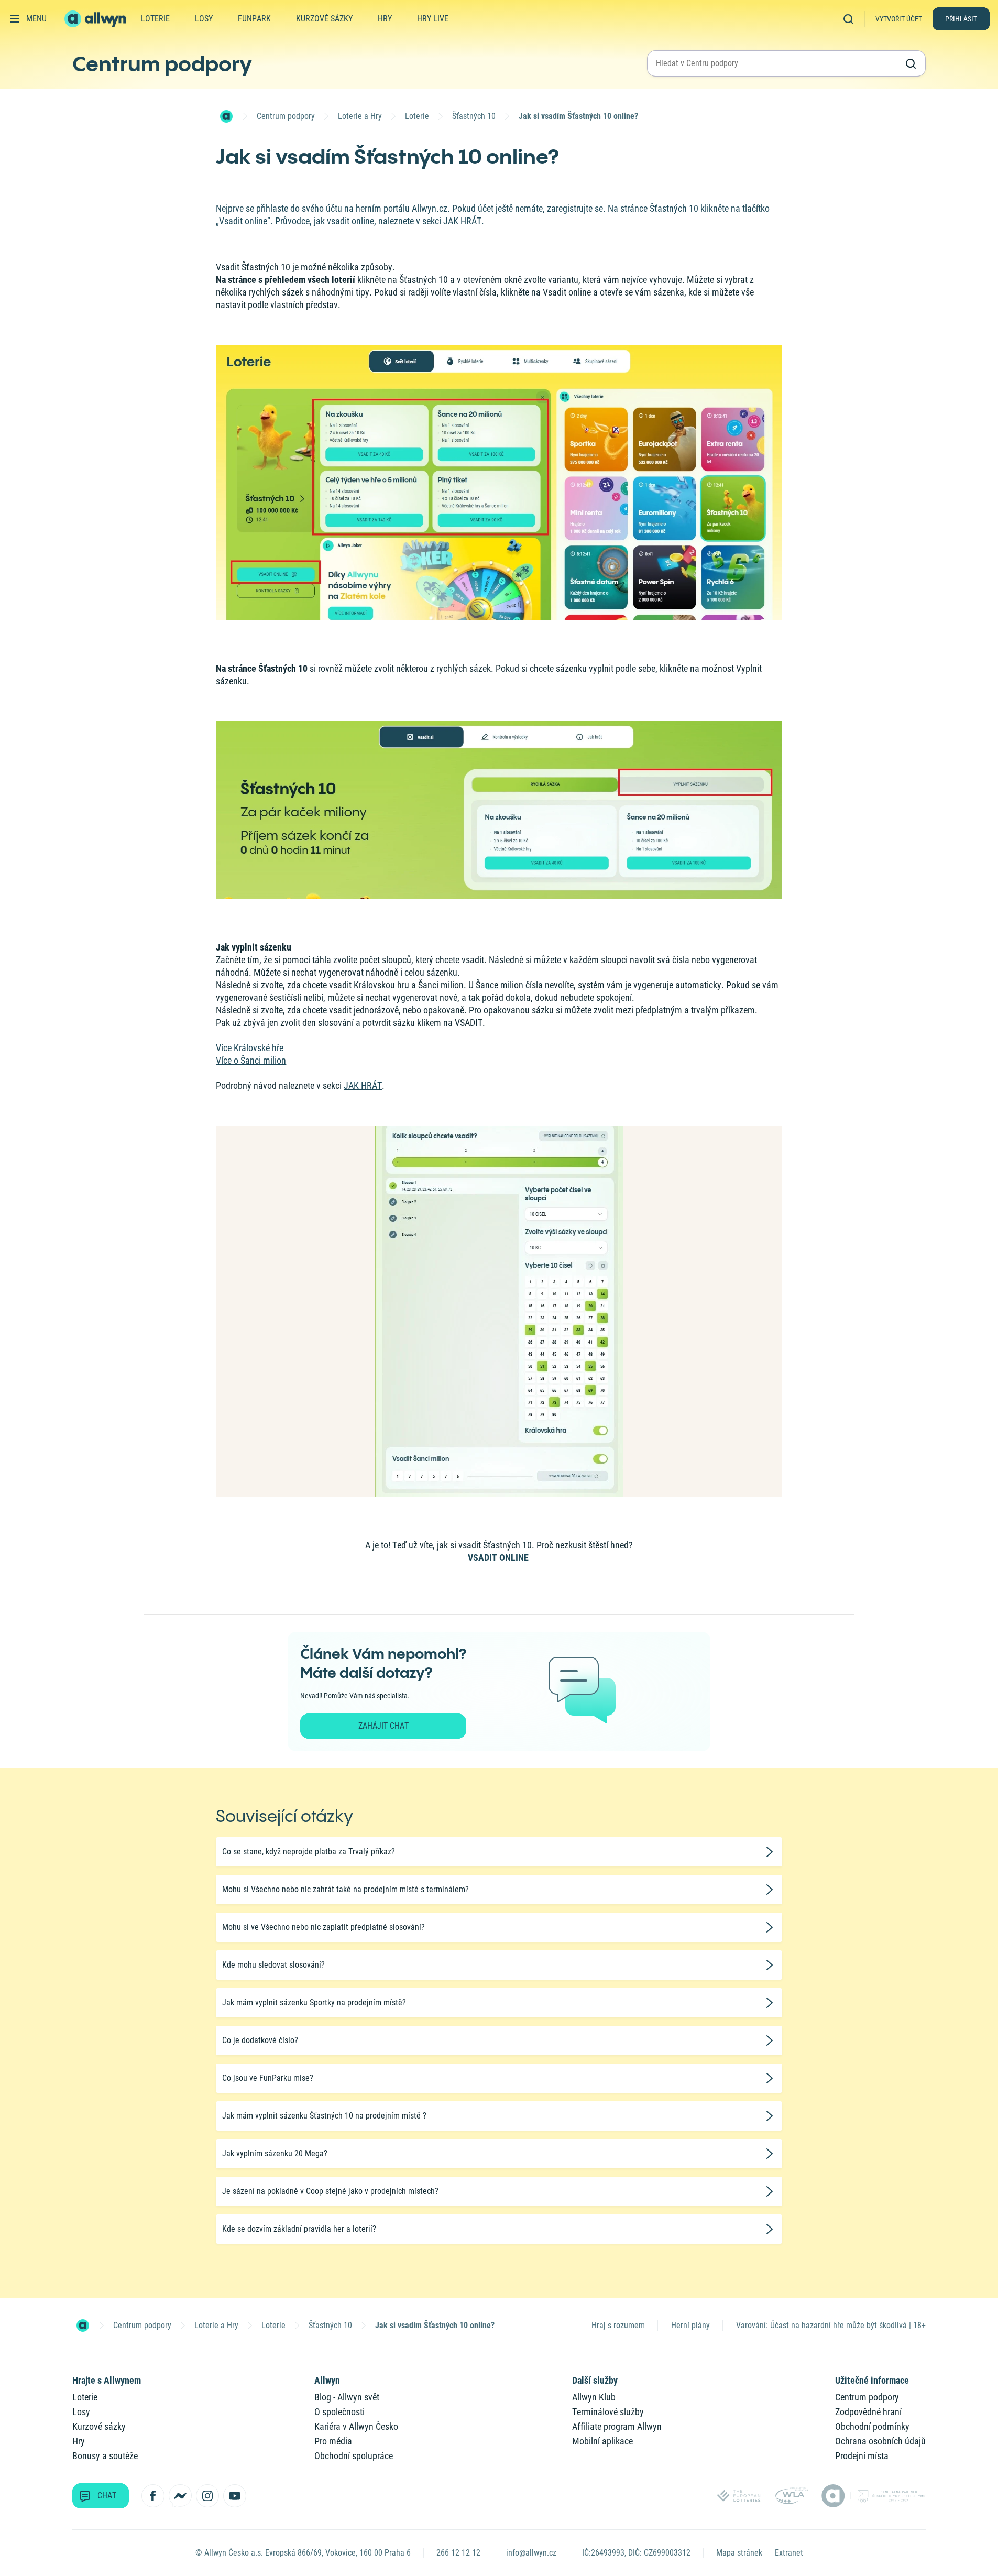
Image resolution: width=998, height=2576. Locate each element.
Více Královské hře (250, 1048)
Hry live (433, 19)
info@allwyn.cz (531, 2553)
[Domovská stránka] (226, 116)
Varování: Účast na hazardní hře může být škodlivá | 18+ (831, 2325)
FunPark (254, 19)
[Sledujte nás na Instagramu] (207, 2496)
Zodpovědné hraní (868, 2412)
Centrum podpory (162, 63)
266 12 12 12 (458, 2553)
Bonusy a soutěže (105, 2456)
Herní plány (690, 2325)
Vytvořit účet (899, 19)
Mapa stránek (739, 2553)
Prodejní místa (862, 2456)
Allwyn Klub (594, 2397)
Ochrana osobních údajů (880, 2441)
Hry (385, 19)
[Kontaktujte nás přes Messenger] (180, 2496)
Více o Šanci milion (251, 1060)
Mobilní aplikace (602, 2441)
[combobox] (777, 63)
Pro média (333, 2441)
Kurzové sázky (324, 19)
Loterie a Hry (360, 116)
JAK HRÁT (462, 221)
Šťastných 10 (474, 116)
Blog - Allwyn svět (347, 2397)
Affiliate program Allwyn (617, 2426)
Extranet (789, 2553)
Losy (204, 19)
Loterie (155, 19)
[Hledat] (852, 19)
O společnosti (339, 2412)
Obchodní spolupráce (354, 2456)
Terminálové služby (608, 2412)
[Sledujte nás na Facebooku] (153, 2496)
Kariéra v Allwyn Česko (356, 2426)
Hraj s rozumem (618, 2325)
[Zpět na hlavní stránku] (96, 19)
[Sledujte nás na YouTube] (235, 2496)
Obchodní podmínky (872, 2426)
